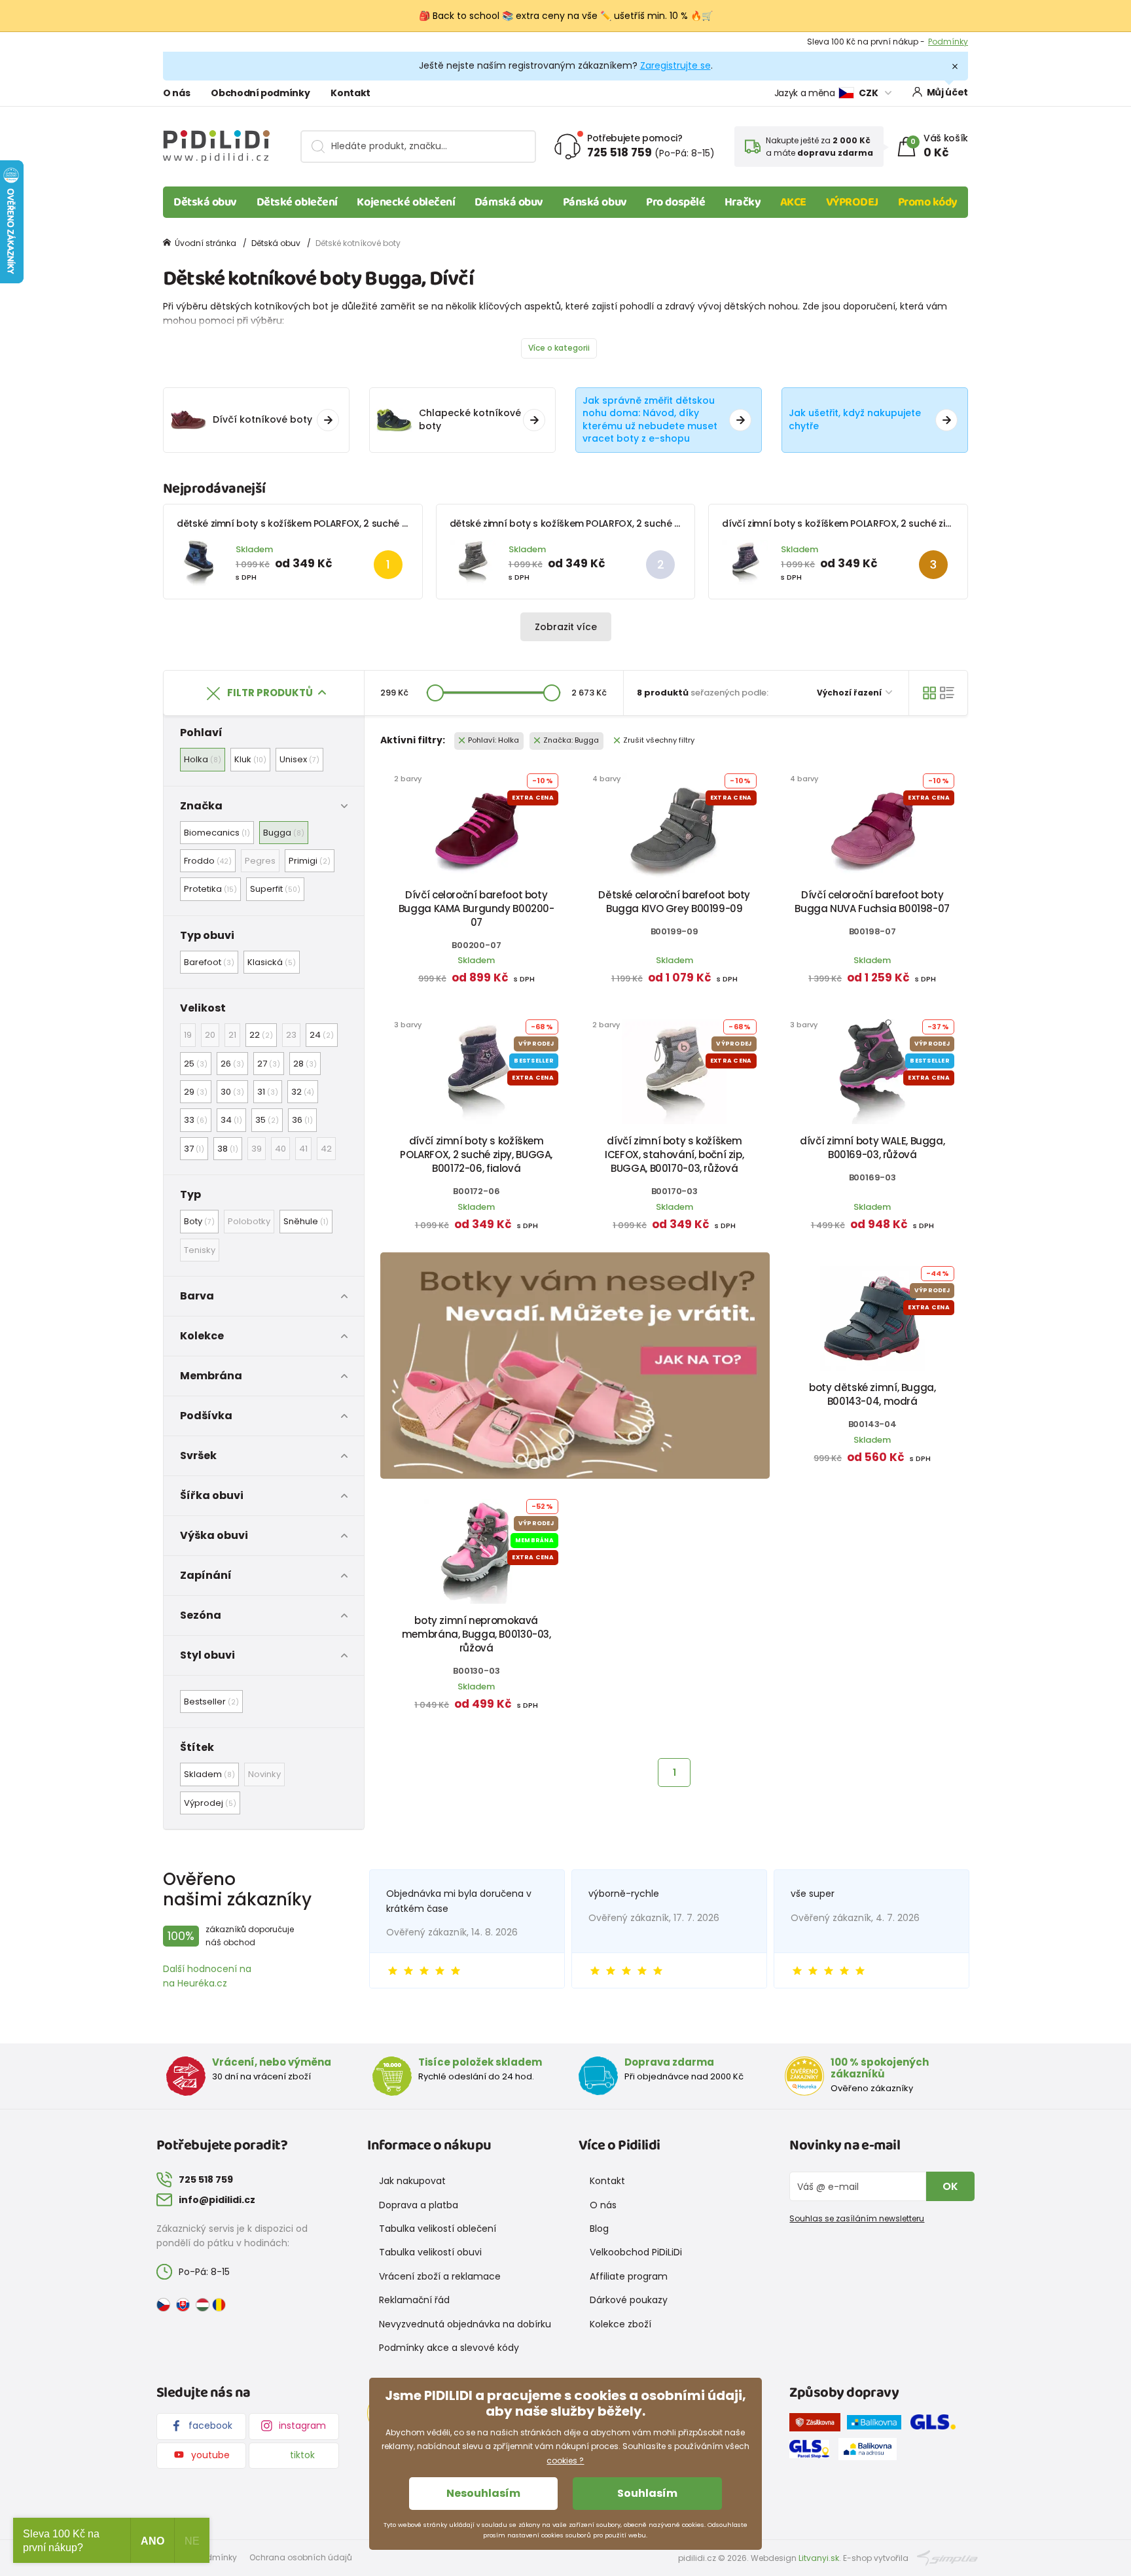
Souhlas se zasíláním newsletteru (857, 2218)
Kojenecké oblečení (406, 202)
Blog (599, 2229)
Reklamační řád (414, 2300)
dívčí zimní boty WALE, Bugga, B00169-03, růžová (872, 1148)
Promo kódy (928, 202)
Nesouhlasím (483, 2493)
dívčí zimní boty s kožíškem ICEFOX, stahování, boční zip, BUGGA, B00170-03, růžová (674, 1155)
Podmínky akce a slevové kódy (449, 2348)
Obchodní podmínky (260, 93)
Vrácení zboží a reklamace (440, 2276)
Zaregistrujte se (675, 65)
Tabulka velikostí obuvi (430, 2252)
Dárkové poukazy (629, 2300)
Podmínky (948, 42)
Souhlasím (647, 2493)
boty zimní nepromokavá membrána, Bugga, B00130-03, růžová (476, 1634)
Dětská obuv (205, 202)
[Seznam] (947, 693)
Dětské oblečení (297, 202)
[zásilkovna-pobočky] (818, 2425)
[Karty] (929, 693)
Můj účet (947, 92)
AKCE (793, 202)
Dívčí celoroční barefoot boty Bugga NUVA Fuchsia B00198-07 (872, 902)
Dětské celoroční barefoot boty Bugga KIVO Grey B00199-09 (674, 902)
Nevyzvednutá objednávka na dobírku (465, 2324)
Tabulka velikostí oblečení (438, 2229)
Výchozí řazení (850, 693)
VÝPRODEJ (852, 202)
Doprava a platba (419, 2205)
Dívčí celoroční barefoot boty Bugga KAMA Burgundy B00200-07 (476, 909)
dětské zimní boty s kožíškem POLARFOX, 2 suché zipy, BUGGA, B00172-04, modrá (361, 523)
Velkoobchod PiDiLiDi (636, 2252)
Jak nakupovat (412, 2181)
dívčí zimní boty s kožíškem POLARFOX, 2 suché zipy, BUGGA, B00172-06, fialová (902, 523)
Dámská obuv (509, 202)
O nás (176, 93)
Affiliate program (629, 2276)
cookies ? (565, 2461)
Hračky (743, 202)
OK (950, 2186)
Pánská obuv (595, 202)
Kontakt (350, 93)
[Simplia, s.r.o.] (947, 2557)
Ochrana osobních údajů (301, 2557)
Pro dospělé (675, 202)
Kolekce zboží (620, 2324)
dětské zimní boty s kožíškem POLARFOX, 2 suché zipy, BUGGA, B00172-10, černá (630, 523)
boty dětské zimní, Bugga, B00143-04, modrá (872, 1394)
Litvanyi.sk (819, 2558)
